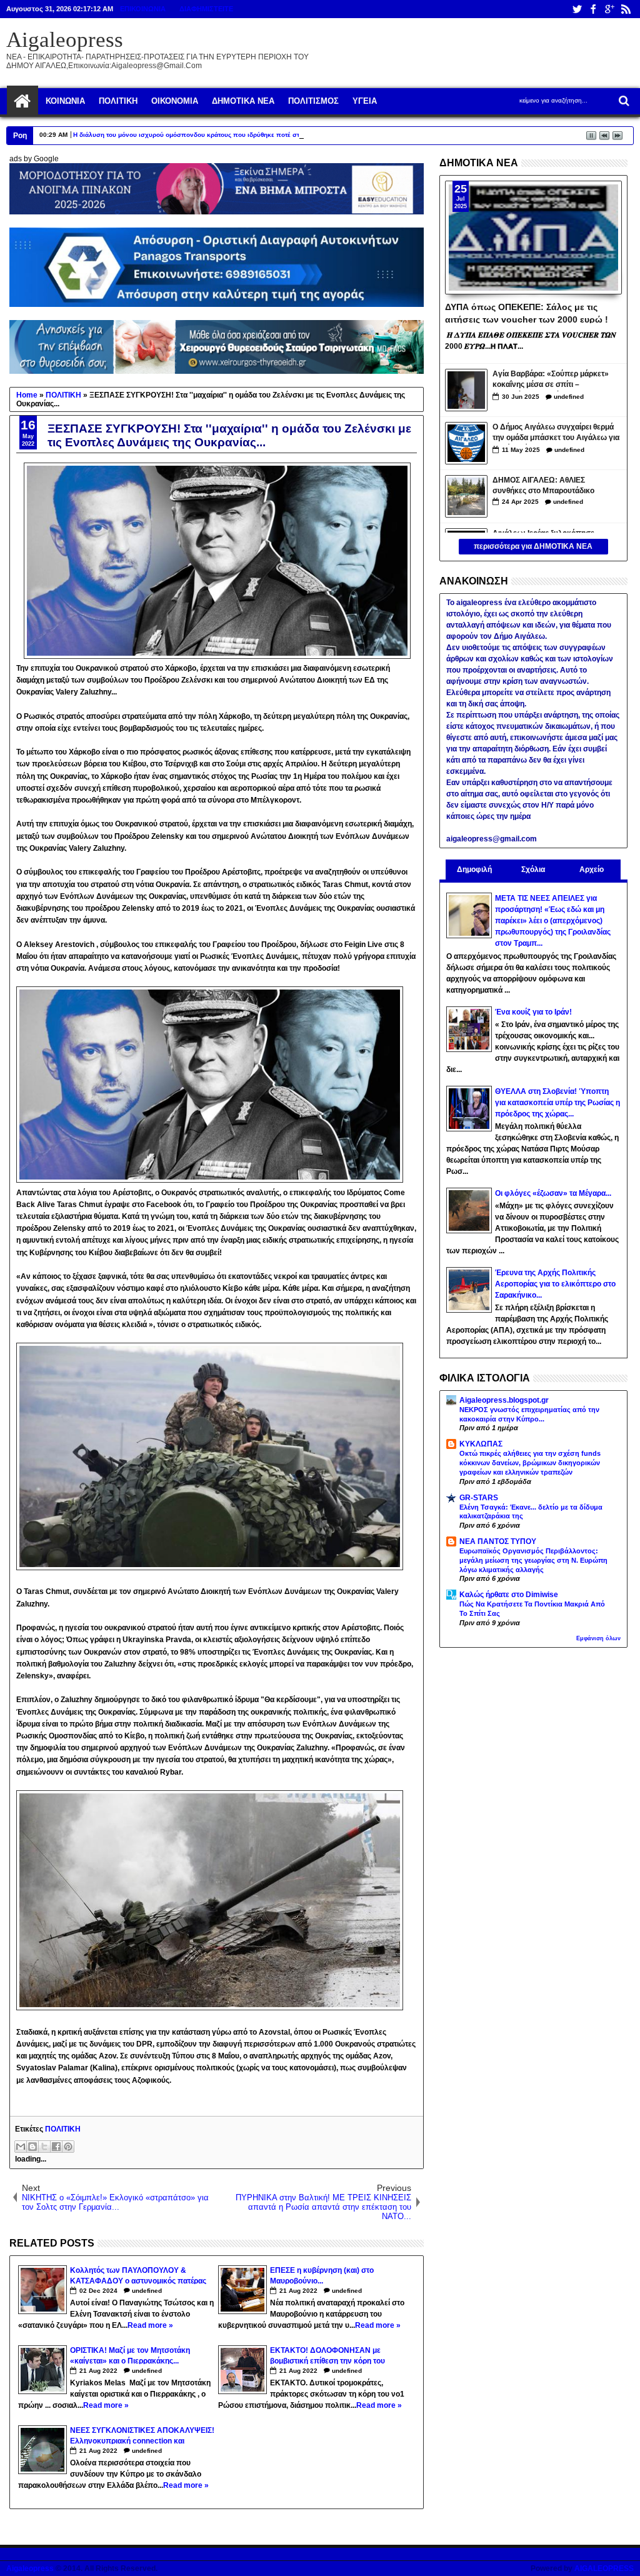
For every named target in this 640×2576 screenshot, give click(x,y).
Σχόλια (533, 870)
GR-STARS (479, 1498)
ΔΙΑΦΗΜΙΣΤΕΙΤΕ (206, 9)
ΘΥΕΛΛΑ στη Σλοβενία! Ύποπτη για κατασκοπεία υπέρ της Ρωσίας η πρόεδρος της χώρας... (557, 1103)
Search (623, 101)
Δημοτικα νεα (243, 101)
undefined (147, 2291)
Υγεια (365, 101)
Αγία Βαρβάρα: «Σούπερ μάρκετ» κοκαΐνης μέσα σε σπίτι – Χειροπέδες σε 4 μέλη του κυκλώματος (551, 380)
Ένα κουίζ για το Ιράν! (533, 1012)
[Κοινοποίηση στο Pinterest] (68, 2147)
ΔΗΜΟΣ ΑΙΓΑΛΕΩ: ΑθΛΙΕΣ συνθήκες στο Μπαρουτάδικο (543, 485)
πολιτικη (118, 101)
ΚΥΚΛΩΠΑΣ (481, 1444)
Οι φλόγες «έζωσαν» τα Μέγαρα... (553, 1193)
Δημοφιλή (474, 870)
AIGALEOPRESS (604, 2568)
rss (626, 9)
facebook (593, 9)
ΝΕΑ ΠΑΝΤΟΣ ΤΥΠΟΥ (498, 1541)
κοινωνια (65, 101)
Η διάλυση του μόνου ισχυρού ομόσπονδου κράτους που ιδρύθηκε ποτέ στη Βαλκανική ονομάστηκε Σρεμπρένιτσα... (249, 135)
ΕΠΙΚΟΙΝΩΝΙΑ (143, 9)
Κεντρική (22, 101)
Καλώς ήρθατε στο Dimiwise (509, 1595)
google (609, 9)
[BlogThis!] (32, 2147)
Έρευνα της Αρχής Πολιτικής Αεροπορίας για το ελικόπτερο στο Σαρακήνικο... (555, 1284)
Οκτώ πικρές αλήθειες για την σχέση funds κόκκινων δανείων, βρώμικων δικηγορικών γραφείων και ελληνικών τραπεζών (530, 1463)
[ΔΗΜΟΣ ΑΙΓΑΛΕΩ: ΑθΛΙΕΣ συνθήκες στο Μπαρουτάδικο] (466, 496)
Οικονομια (175, 101)
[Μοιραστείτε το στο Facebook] (56, 2147)
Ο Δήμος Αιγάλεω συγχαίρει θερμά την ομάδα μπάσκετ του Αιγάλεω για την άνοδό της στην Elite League (556, 434)
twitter (577, 9)
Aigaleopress (65, 40)
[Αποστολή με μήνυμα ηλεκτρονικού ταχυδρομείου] (21, 2147)
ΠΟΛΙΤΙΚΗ (63, 2129)
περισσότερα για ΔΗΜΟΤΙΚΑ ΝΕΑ (533, 546)
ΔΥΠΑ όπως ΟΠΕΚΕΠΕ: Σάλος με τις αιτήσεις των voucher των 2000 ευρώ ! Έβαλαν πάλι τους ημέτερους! (527, 313)
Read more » (150, 2325)
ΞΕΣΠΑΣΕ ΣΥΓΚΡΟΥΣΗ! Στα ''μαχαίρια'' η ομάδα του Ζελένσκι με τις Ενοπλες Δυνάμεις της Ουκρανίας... (229, 435)
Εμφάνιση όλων (598, 1638)
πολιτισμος (313, 101)
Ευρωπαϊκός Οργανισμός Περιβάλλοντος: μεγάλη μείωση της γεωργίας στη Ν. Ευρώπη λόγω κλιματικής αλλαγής (533, 1560)
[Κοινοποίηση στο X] (44, 2147)
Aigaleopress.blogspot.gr (504, 1400)
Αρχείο (592, 870)
